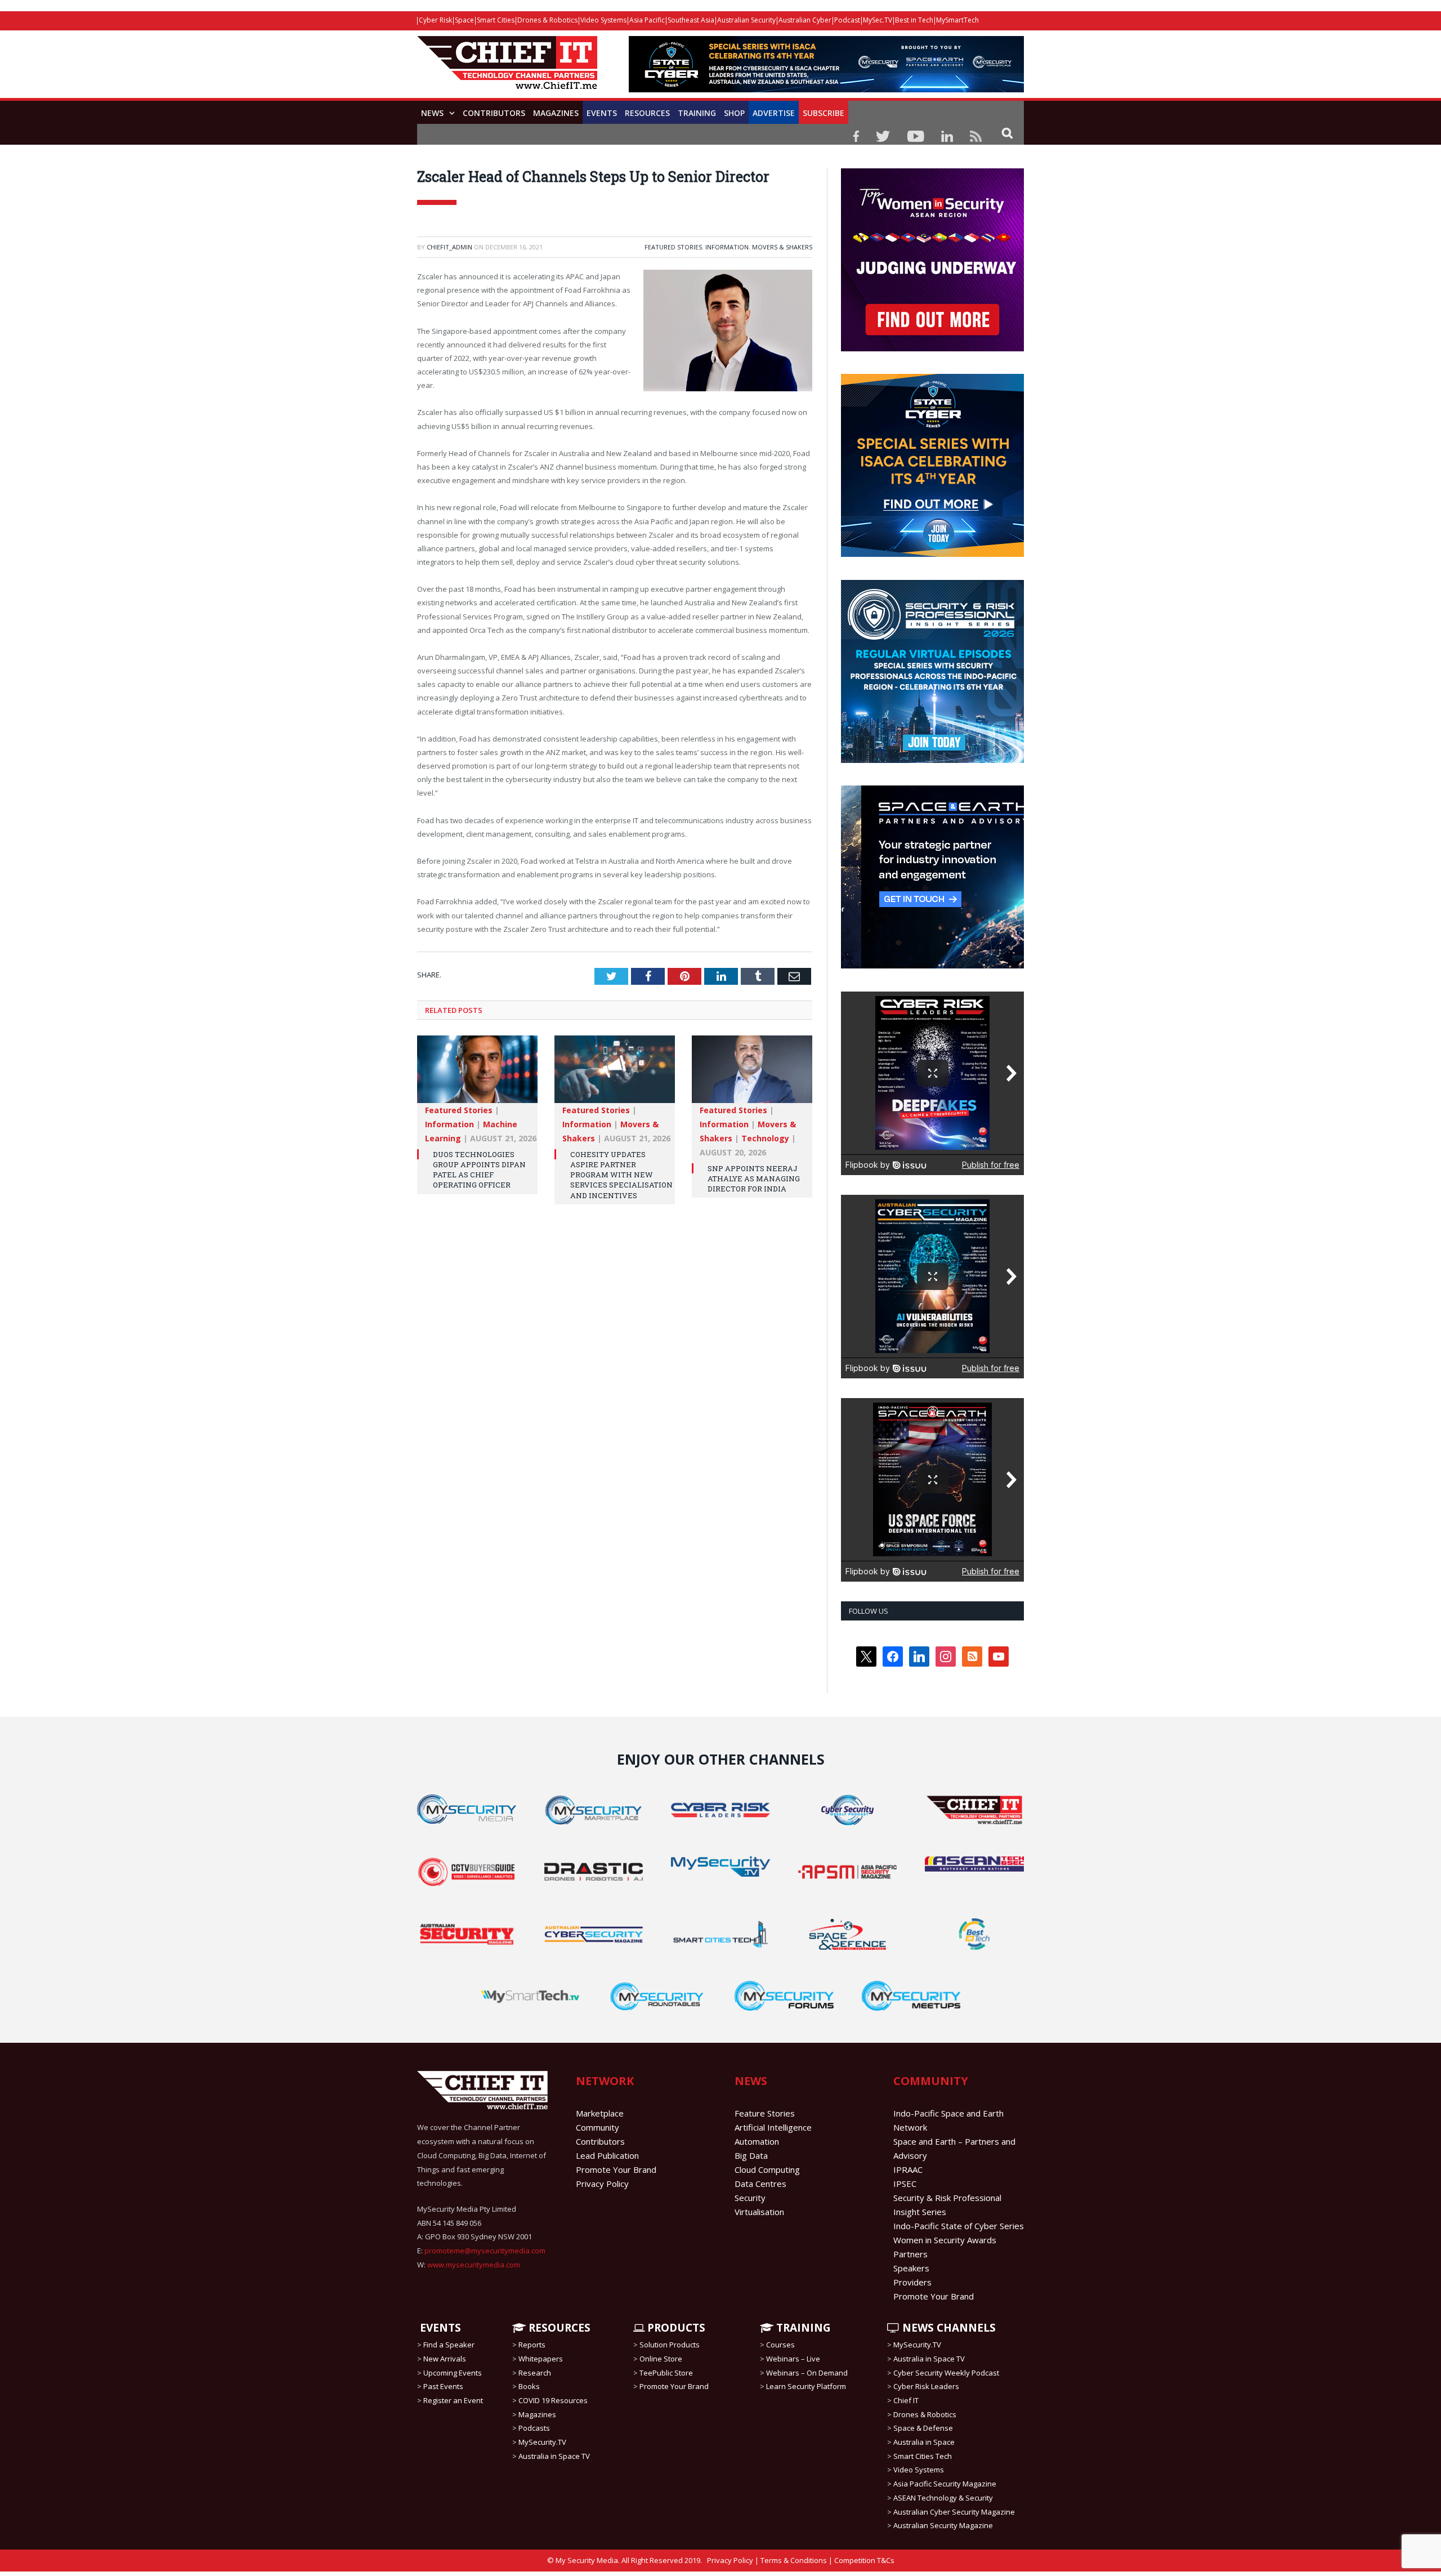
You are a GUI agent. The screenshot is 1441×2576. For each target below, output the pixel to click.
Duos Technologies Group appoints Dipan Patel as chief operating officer (479, 1170)
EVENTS (439, 2328)
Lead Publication (607, 2155)
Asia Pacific (647, 20)
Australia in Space (924, 2442)
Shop (734, 113)
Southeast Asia (691, 20)
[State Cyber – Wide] (826, 89)
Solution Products (670, 2345)
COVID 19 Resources (553, 2400)
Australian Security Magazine (943, 2525)
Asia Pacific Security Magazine (945, 2484)
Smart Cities (496, 20)
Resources (647, 113)
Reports (532, 2345)
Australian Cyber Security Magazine (954, 2511)
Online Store (661, 2359)
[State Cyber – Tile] (932, 554)
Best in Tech (914, 20)
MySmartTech (957, 20)
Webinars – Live (793, 2359)
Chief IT (906, 2400)
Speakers (911, 2268)
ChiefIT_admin (449, 247)
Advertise (774, 113)
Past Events (443, 2386)
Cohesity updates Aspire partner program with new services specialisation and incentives (621, 1175)
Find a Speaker (449, 2345)
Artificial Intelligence (773, 2127)
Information (727, 247)
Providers (912, 2282)
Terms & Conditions (794, 2560)
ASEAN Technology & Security (943, 2498)
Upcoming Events (453, 2373)
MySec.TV (878, 20)
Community (598, 2127)
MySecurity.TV (542, 2442)
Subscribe (824, 113)
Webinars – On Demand (807, 2373)
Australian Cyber (805, 20)
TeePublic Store (666, 2373)
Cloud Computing (767, 2169)
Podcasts (534, 2428)
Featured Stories (673, 247)
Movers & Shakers (782, 247)
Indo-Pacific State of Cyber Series (959, 2226)
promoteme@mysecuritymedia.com (485, 2251)
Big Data (751, 2155)
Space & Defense (923, 2428)
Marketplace (600, 2113)
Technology (765, 1138)
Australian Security (746, 20)
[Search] (1007, 133)
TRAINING (697, 113)
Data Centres (760, 2184)
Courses (780, 2345)
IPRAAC (908, 2169)
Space (464, 20)
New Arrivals (445, 2359)
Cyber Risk (435, 20)
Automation (757, 2141)
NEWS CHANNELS (948, 2328)
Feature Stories (765, 2113)
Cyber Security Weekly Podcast (946, 2373)
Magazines (556, 113)
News (432, 113)
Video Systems (603, 20)
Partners (910, 2254)
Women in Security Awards (945, 2240)
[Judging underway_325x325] (932, 349)
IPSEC (905, 2184)
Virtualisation (759, 2212)
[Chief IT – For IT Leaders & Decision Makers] (507, 68)
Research (535, 2373)
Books (529, 2386)
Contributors (494, 113)
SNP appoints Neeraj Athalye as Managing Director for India (754, 1178)
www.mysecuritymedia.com (474, 2265)
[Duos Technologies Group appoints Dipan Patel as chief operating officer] (477, 1075)
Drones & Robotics (547, 20)
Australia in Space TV (554, 2456)
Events (602, 113)
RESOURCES (558, 2328)
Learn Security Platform (806, 2386)
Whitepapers (541, 2359)
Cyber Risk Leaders (926, 2386)
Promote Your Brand (616, 2169)
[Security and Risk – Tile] (932, 760)
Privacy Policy (602, 2184)
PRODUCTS (675, 2328)
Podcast (847, 20)
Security (750, 2198)
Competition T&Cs (864, 2560)
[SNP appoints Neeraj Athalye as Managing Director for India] (752, 1075)
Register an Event (453, 2400)
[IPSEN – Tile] (932, 966)
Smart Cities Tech (923, 2456)
